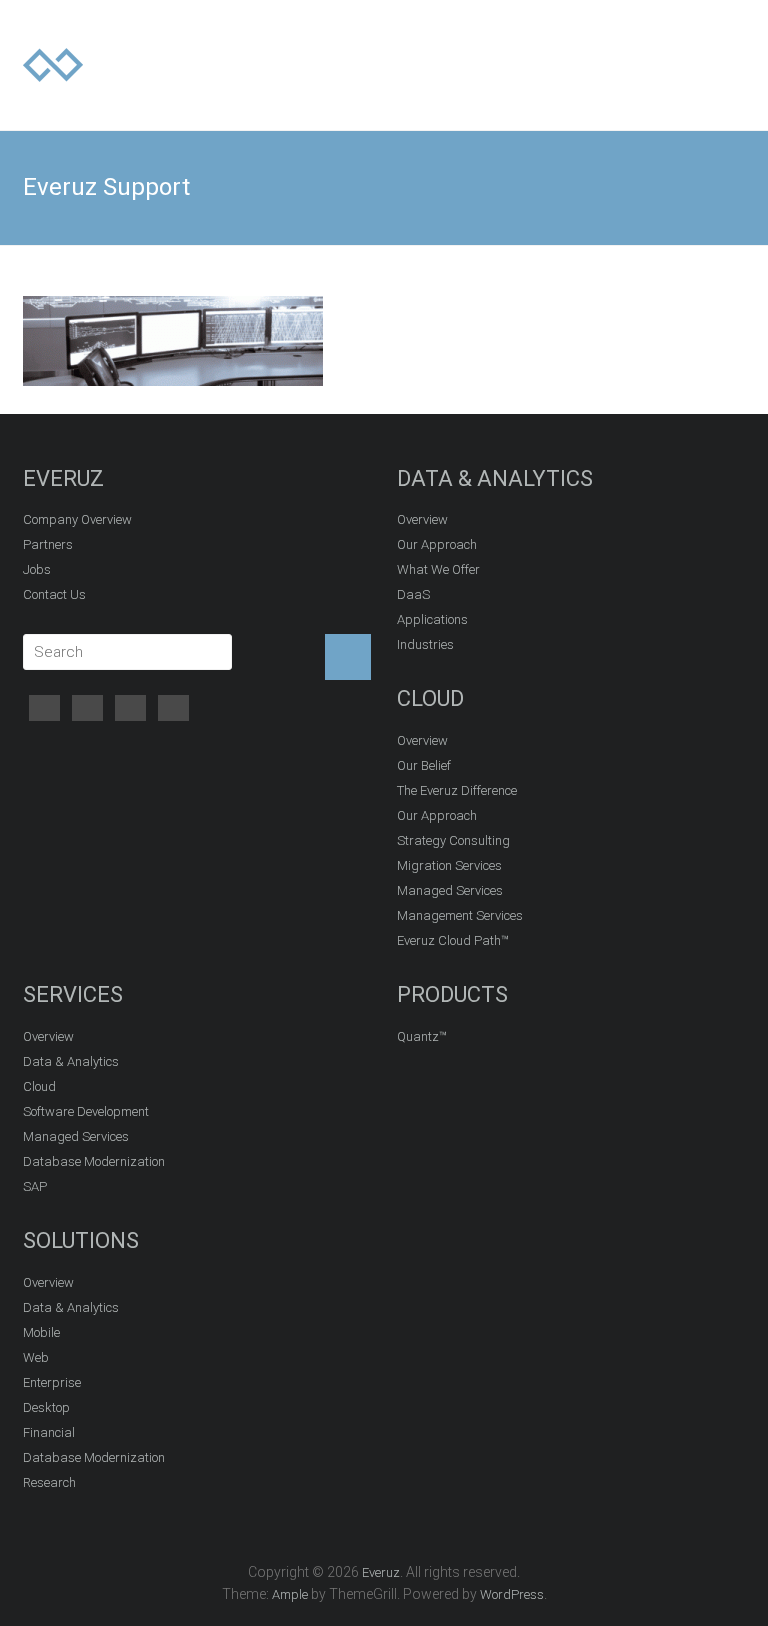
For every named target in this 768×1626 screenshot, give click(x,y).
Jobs (37, 569)
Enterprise (52, 1382)
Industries (425, 644)
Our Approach (437, 544)
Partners (48, 544)
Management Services (460, 915)
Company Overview (77, 519)
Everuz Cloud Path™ (453, 940)
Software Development (86, 1111)
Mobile (41, 1332)
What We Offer (438, 569)
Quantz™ (422, 1036)
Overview (422, 519)
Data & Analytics (71, 1061)
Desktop (46, 1407)
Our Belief (424, 765)
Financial (49, 1432)
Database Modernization (94, 1161)
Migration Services (449, 865)
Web (36, 1357)
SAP (35, 1186)
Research (49, 1482)
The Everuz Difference (457, 790)
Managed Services (450, 890)
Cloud (39, 1086)
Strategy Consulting (453, 840)
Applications (432, 619)
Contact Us (54, 594)
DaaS (413, 594)
